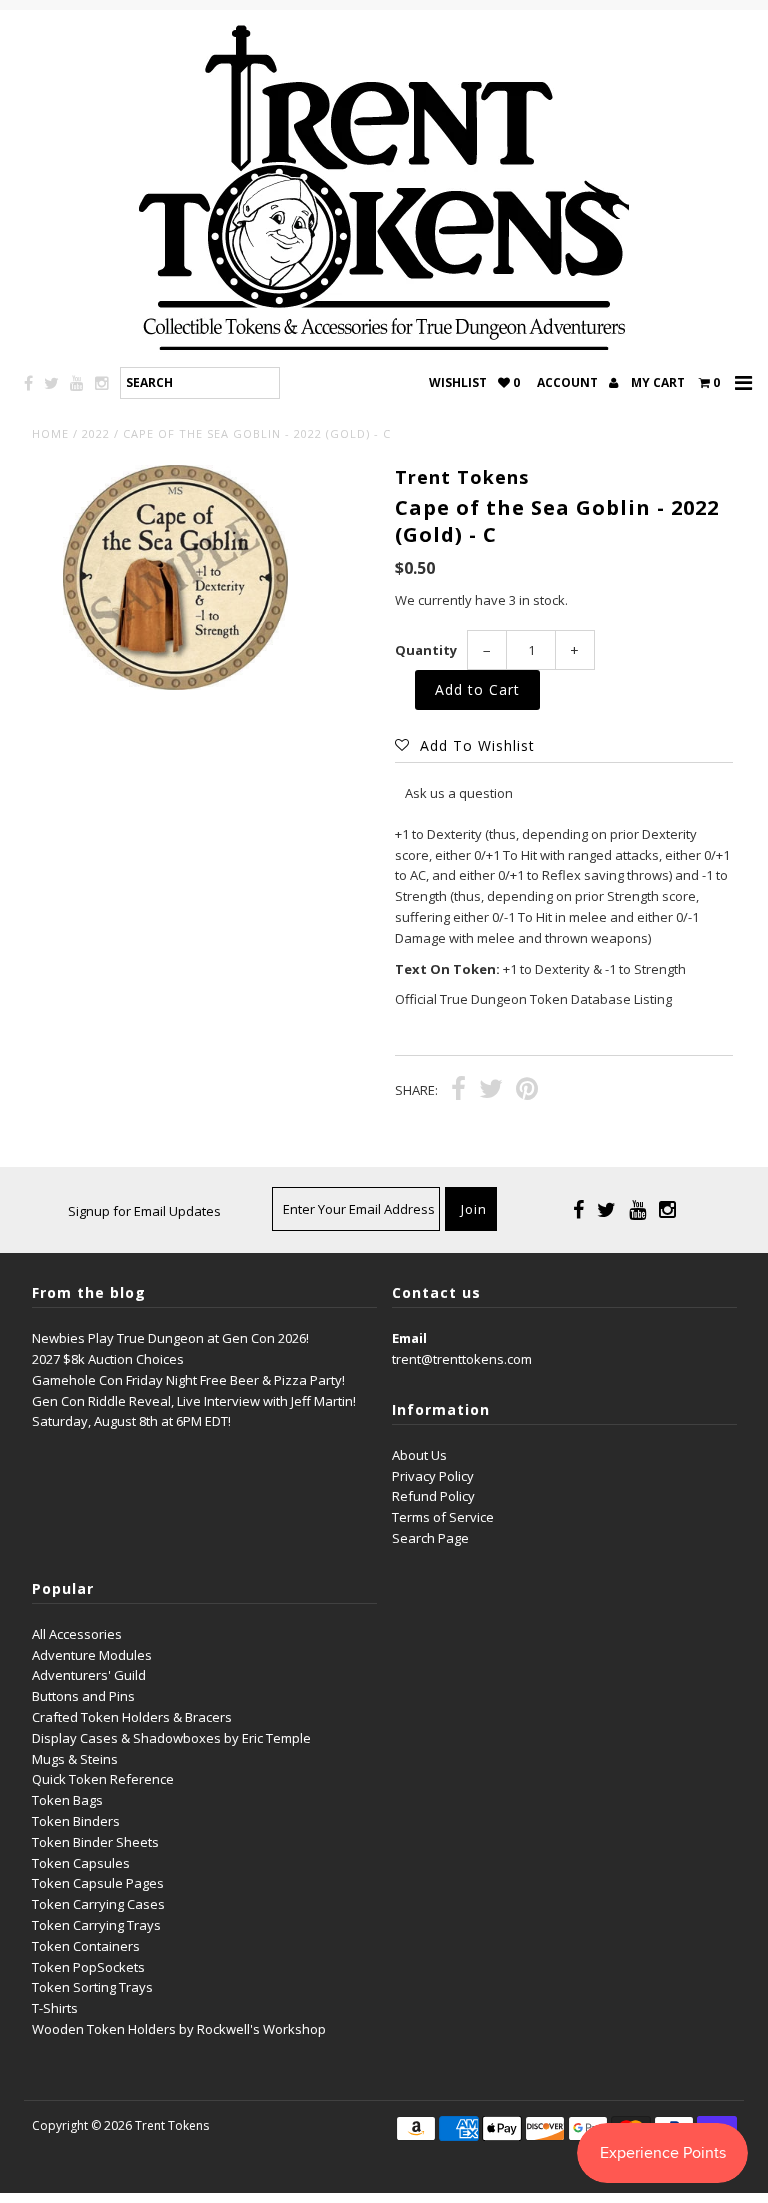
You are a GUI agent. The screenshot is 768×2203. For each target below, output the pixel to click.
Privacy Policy (433, 1476)
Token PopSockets (88, 1967)
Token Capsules (81, 1863)
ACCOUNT (569, 382)
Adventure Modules (92, 1655)
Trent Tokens (172, 2125)
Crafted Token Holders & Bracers (132, 1717)
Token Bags (67, 1800)
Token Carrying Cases (98, 1904)
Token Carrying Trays (96, 1925)
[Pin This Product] (527, 1091)
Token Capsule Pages (98, 1883)
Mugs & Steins (75, 1759)
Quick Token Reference (103, 1779)
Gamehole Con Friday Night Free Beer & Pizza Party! (188, 1380)
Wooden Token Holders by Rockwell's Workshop (179, 2029)
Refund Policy (433, 1496)
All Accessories (77, 1634)
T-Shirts (55, 2008)
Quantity (426, 650)
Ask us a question (459, 793)
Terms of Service (443, 1517)
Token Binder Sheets (95, 1842)
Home (50, 433)
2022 (96, 433)
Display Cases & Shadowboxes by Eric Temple (171, 1738)
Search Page (430, 1538)
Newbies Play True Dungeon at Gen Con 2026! (170, 1338)
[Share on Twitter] (491, 1091)
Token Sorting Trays (92, 1987)
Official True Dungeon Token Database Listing (533, 999)
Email (409, 1338)
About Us (419, 1455)
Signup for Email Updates (144, 1211)
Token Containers (86, 1946)
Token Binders (76, 1821)
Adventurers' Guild (89, 1675)
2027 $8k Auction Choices (108, 1359)
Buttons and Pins (83, 1696)
